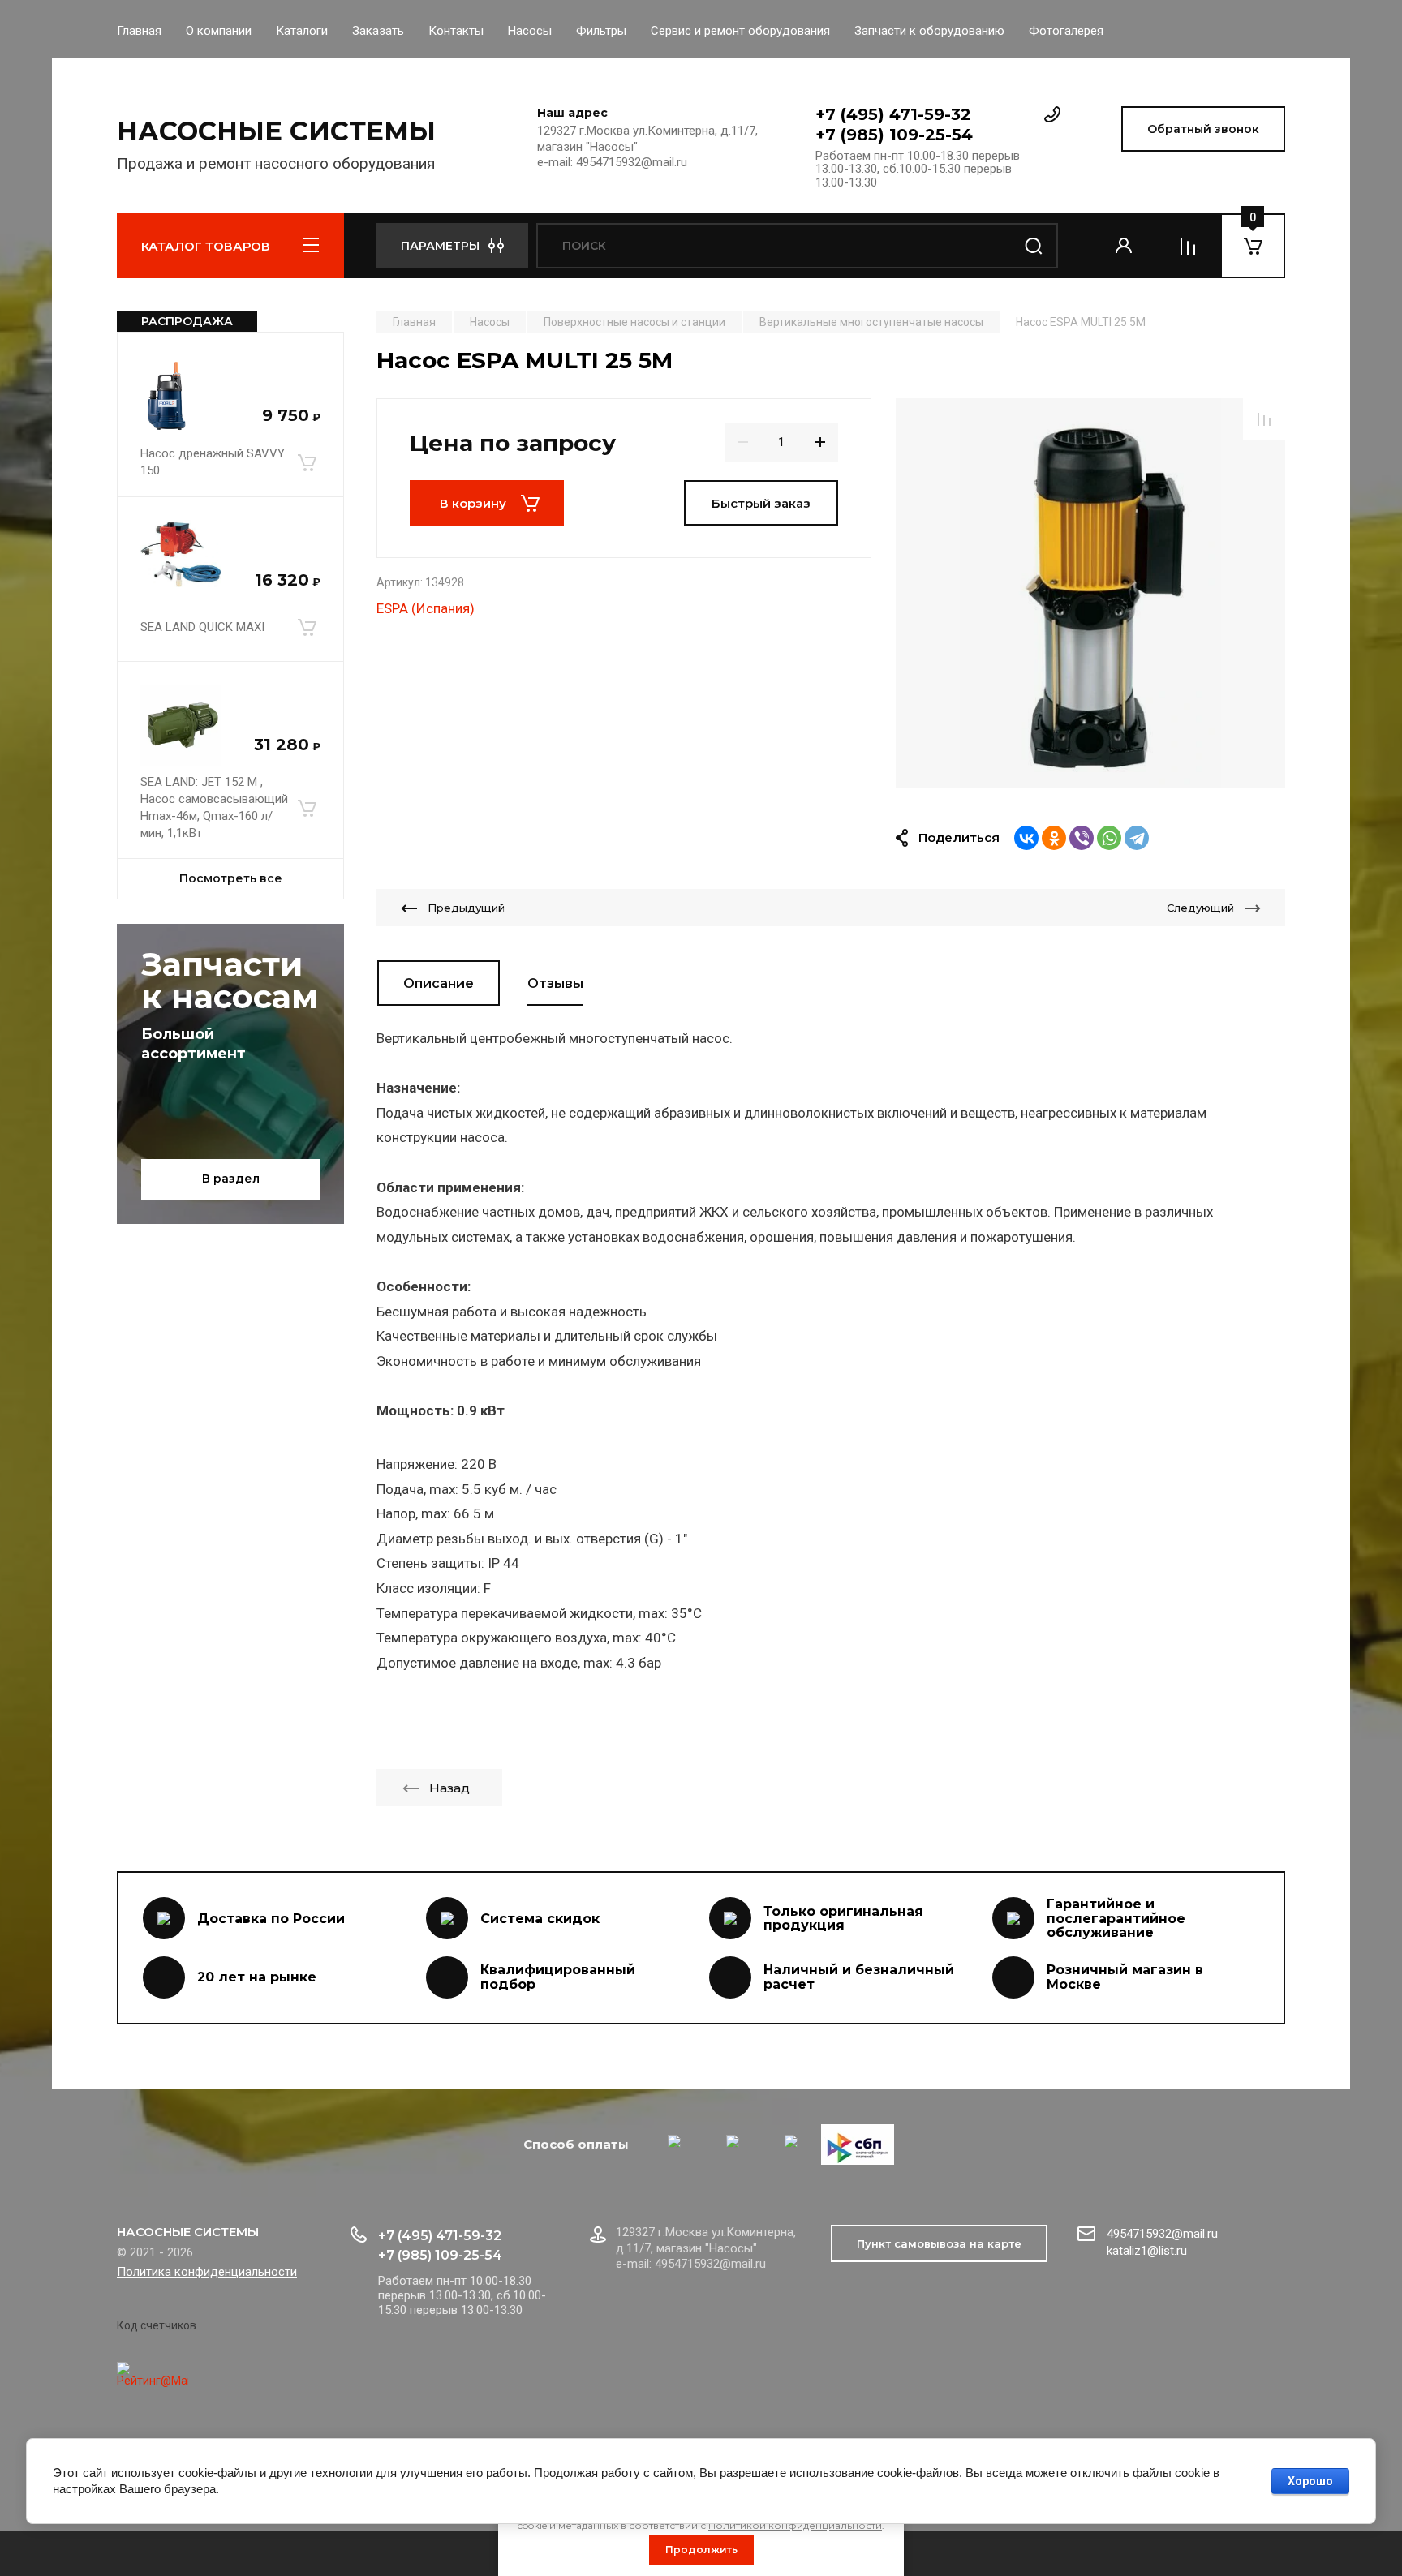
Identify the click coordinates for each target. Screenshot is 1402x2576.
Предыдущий (466, 908)
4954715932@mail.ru (1162, 2234)
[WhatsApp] (1109, 838)
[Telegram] (1137, 838)
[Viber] (1082, 838)
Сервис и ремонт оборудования (740, 31)
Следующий (1200, 908)
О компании (219, 31)
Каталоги (302, 31)
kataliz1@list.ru (1147, 2251)
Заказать (378, 31)
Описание (439, 983)
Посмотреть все (231, 878)
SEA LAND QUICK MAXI (202, 627)
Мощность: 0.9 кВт (441, 1410)
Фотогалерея (1066, 31)
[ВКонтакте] (1026, 838)
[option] (1090, 593)
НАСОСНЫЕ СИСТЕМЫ (276, 131)
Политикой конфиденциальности (795, 2525)
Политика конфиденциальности (207, 2272)
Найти (1034, 246)
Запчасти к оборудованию (929, 31)
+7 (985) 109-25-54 (894, 135)
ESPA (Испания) (426, 608)
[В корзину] (307, 462)
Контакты (456, 31)
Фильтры (601, 31)
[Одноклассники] (1054, 838)
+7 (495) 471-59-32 (893, 114)
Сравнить (1264, 419)
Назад (449, 1788)
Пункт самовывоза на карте (939, 2243)
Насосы (530, 31)
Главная (139, 31)
